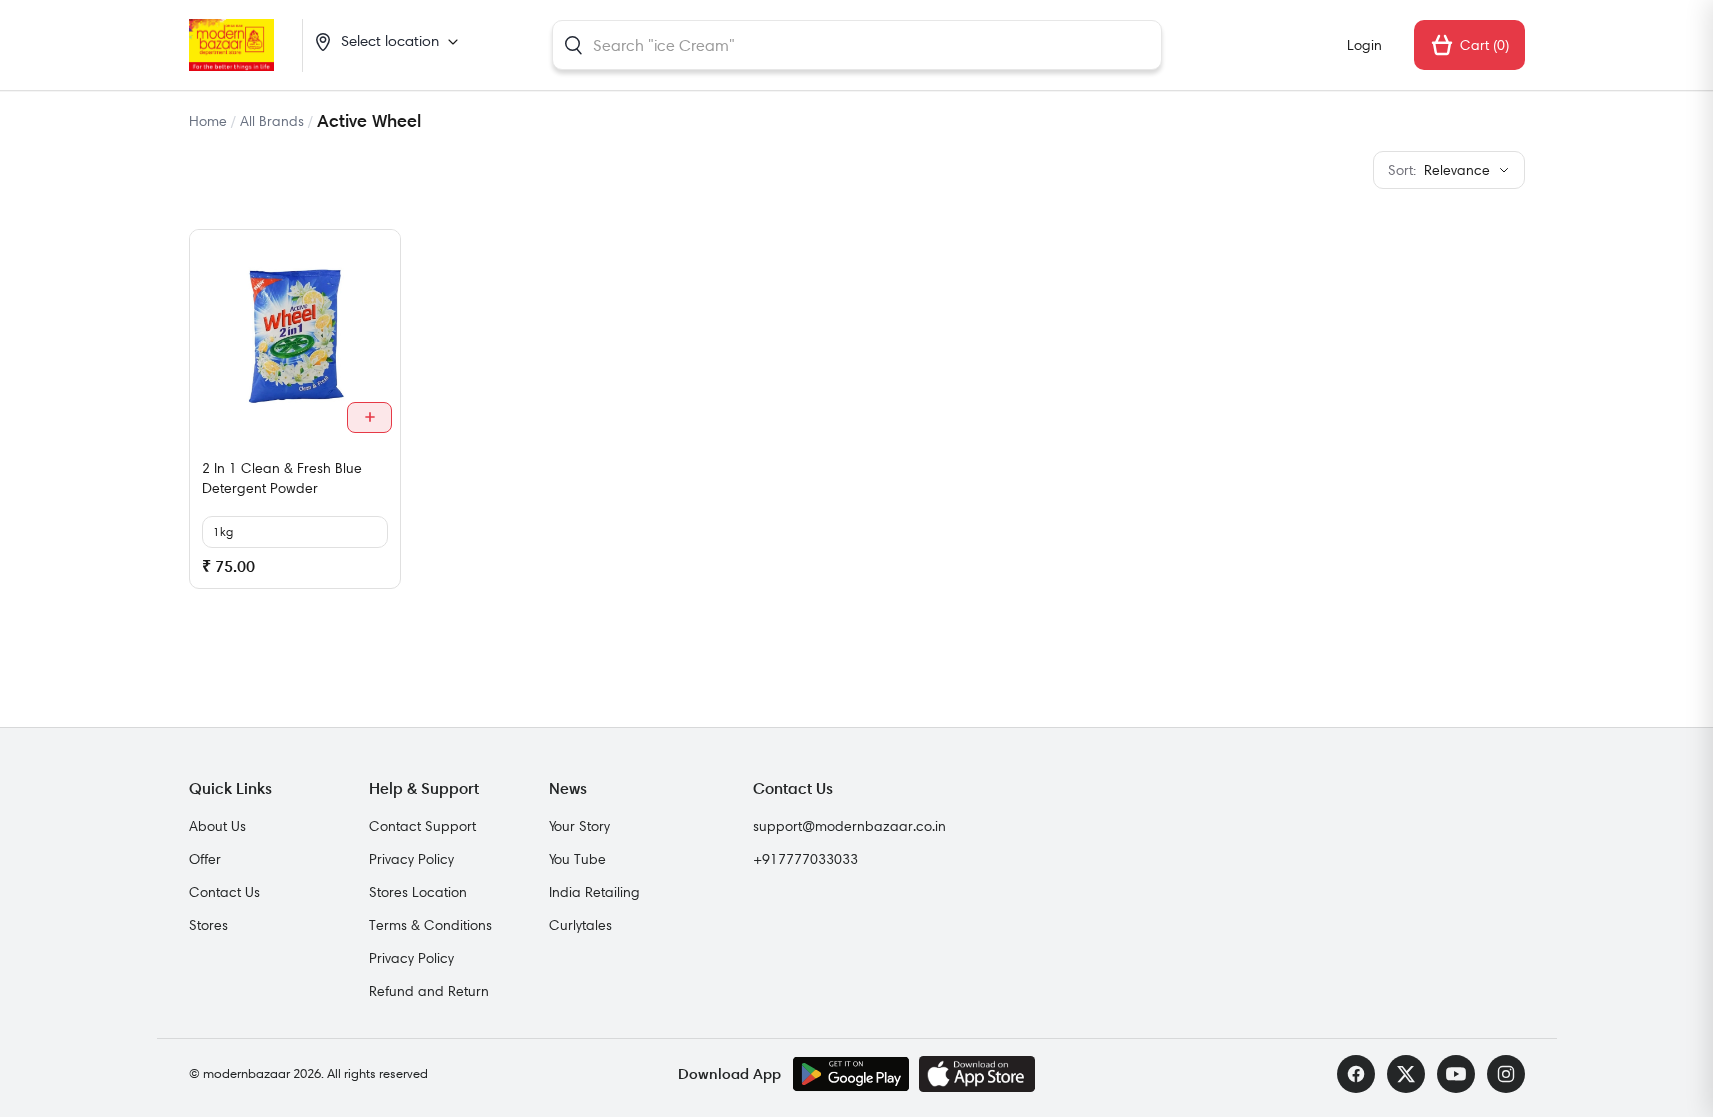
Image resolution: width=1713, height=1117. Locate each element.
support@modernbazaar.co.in (849, 826)
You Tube (577, 859)
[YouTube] (1456, 1074)
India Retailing (594, 892)
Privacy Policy (411, 859)
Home (208, 121)
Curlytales (580, 925)
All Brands (272, 121)
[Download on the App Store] (977, 1074)
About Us (217, 826)
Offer (205, 859)
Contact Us (224, 892)
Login (1364, 45)
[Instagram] (1506, 1074)
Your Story (579, 826)
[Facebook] (1356, 1074)
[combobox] (857, 45)
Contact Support (422, 826)
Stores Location (418, 892)
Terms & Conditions (430, 925)
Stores (208, 925)
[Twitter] (1406, 1074)
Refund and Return (429, 991)
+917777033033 (805, 859)
